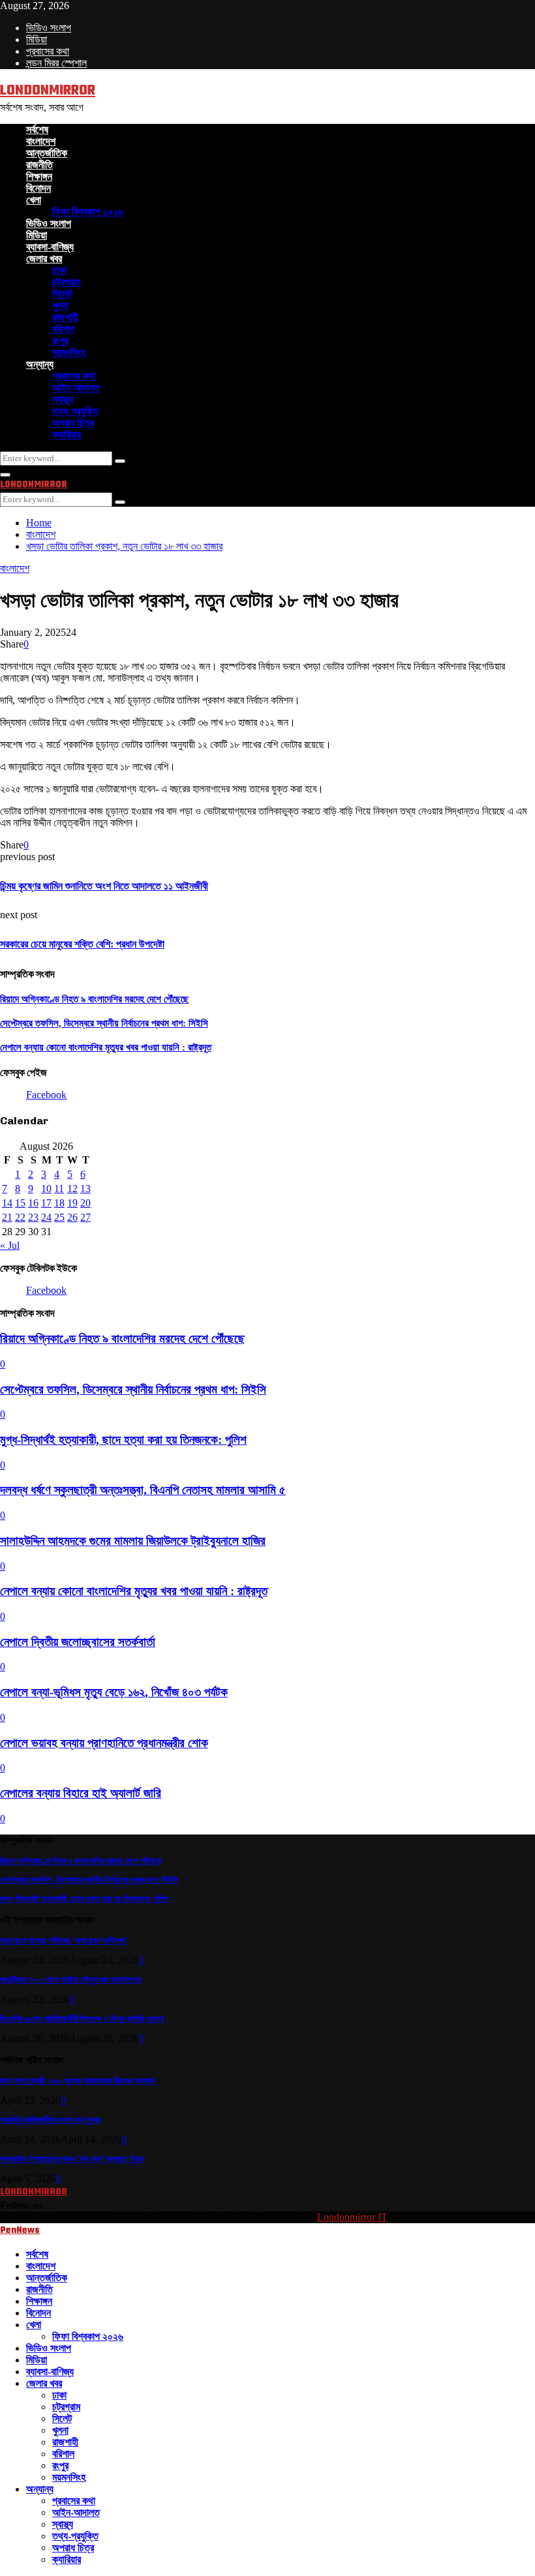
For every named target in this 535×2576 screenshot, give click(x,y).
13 (85, 1189)
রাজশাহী (65, 317)
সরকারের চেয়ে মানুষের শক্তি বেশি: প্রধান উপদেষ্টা (82, 944)
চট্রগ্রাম (66, 282)
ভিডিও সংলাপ (49, 28)
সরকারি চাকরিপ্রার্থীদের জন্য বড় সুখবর (50, 2120)
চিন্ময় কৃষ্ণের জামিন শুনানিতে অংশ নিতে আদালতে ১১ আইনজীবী (104, 886)
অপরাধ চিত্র (73, 423)
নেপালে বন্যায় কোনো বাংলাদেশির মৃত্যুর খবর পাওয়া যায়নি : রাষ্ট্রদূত (106, 1047)
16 (33, 1203)
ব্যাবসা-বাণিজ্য (50, 247)
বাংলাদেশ (41, 141)
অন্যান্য (40, 364)
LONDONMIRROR (48, 91)
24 (46, 1217)
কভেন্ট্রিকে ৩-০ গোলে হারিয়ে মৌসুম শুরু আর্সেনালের (70, 1980)
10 (46, 1189)
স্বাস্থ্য (63, 399)
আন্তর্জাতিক (47, 153)
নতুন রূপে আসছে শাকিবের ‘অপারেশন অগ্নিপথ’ (64, 1940)
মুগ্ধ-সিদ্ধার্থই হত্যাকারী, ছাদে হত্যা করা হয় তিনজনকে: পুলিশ (123, 1440)
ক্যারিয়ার (67, 435)
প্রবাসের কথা (48, 51)
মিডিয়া (37, 39)
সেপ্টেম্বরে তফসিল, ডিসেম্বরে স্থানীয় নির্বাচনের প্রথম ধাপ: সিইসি (104, 1023)
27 (85, 1217)
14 (7, 1203)
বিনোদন (38, 188)
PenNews (20, 2231)
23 (33, 1217)
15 (20, 1203)
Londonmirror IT (352, 2217)
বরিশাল (63, 329)
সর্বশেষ (37, 129)
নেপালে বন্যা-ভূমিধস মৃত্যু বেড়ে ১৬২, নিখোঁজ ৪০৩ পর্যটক (114, 1692)
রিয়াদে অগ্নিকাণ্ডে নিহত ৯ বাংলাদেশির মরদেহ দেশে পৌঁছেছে (94, 999)
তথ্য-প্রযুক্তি (75, 411)
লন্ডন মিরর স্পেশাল (56, 63)
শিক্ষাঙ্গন (39, 176)
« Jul (10, 1245)
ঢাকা (59, 270)
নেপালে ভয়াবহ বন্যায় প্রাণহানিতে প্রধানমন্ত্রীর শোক (104, 1743)
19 (72, 1203)
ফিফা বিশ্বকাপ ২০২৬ (88, 212)
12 (72, 1189)
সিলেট (62, 294)
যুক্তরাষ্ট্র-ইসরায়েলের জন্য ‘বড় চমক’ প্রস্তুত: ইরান (72, 2159)
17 (46, 1203)
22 (20, 1217)
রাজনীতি (39, 165)
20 (85, 1203)
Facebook (46, 1095)
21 (7, 1217)
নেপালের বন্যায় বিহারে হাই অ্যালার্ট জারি (81, 1793)
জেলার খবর (44, 259)
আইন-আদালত (76, 388)
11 (59, 1189)
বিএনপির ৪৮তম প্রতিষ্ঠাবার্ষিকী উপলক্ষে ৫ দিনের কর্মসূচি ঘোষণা (82, 2019)
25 (59, 1217)
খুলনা (60, 306)
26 (72, 1217)
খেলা (34, 200)
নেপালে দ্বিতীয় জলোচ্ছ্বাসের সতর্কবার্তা (78, 1642)
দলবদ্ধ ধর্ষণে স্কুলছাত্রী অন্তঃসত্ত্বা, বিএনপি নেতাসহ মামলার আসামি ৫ (143, 1490)
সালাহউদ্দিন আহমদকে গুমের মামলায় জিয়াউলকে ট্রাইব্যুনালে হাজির (133, 1541)
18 (59, 1203)
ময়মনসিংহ (69, 352)
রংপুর (60, 341)
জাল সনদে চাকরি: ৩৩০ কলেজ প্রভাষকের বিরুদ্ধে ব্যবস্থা (78, 2081)
